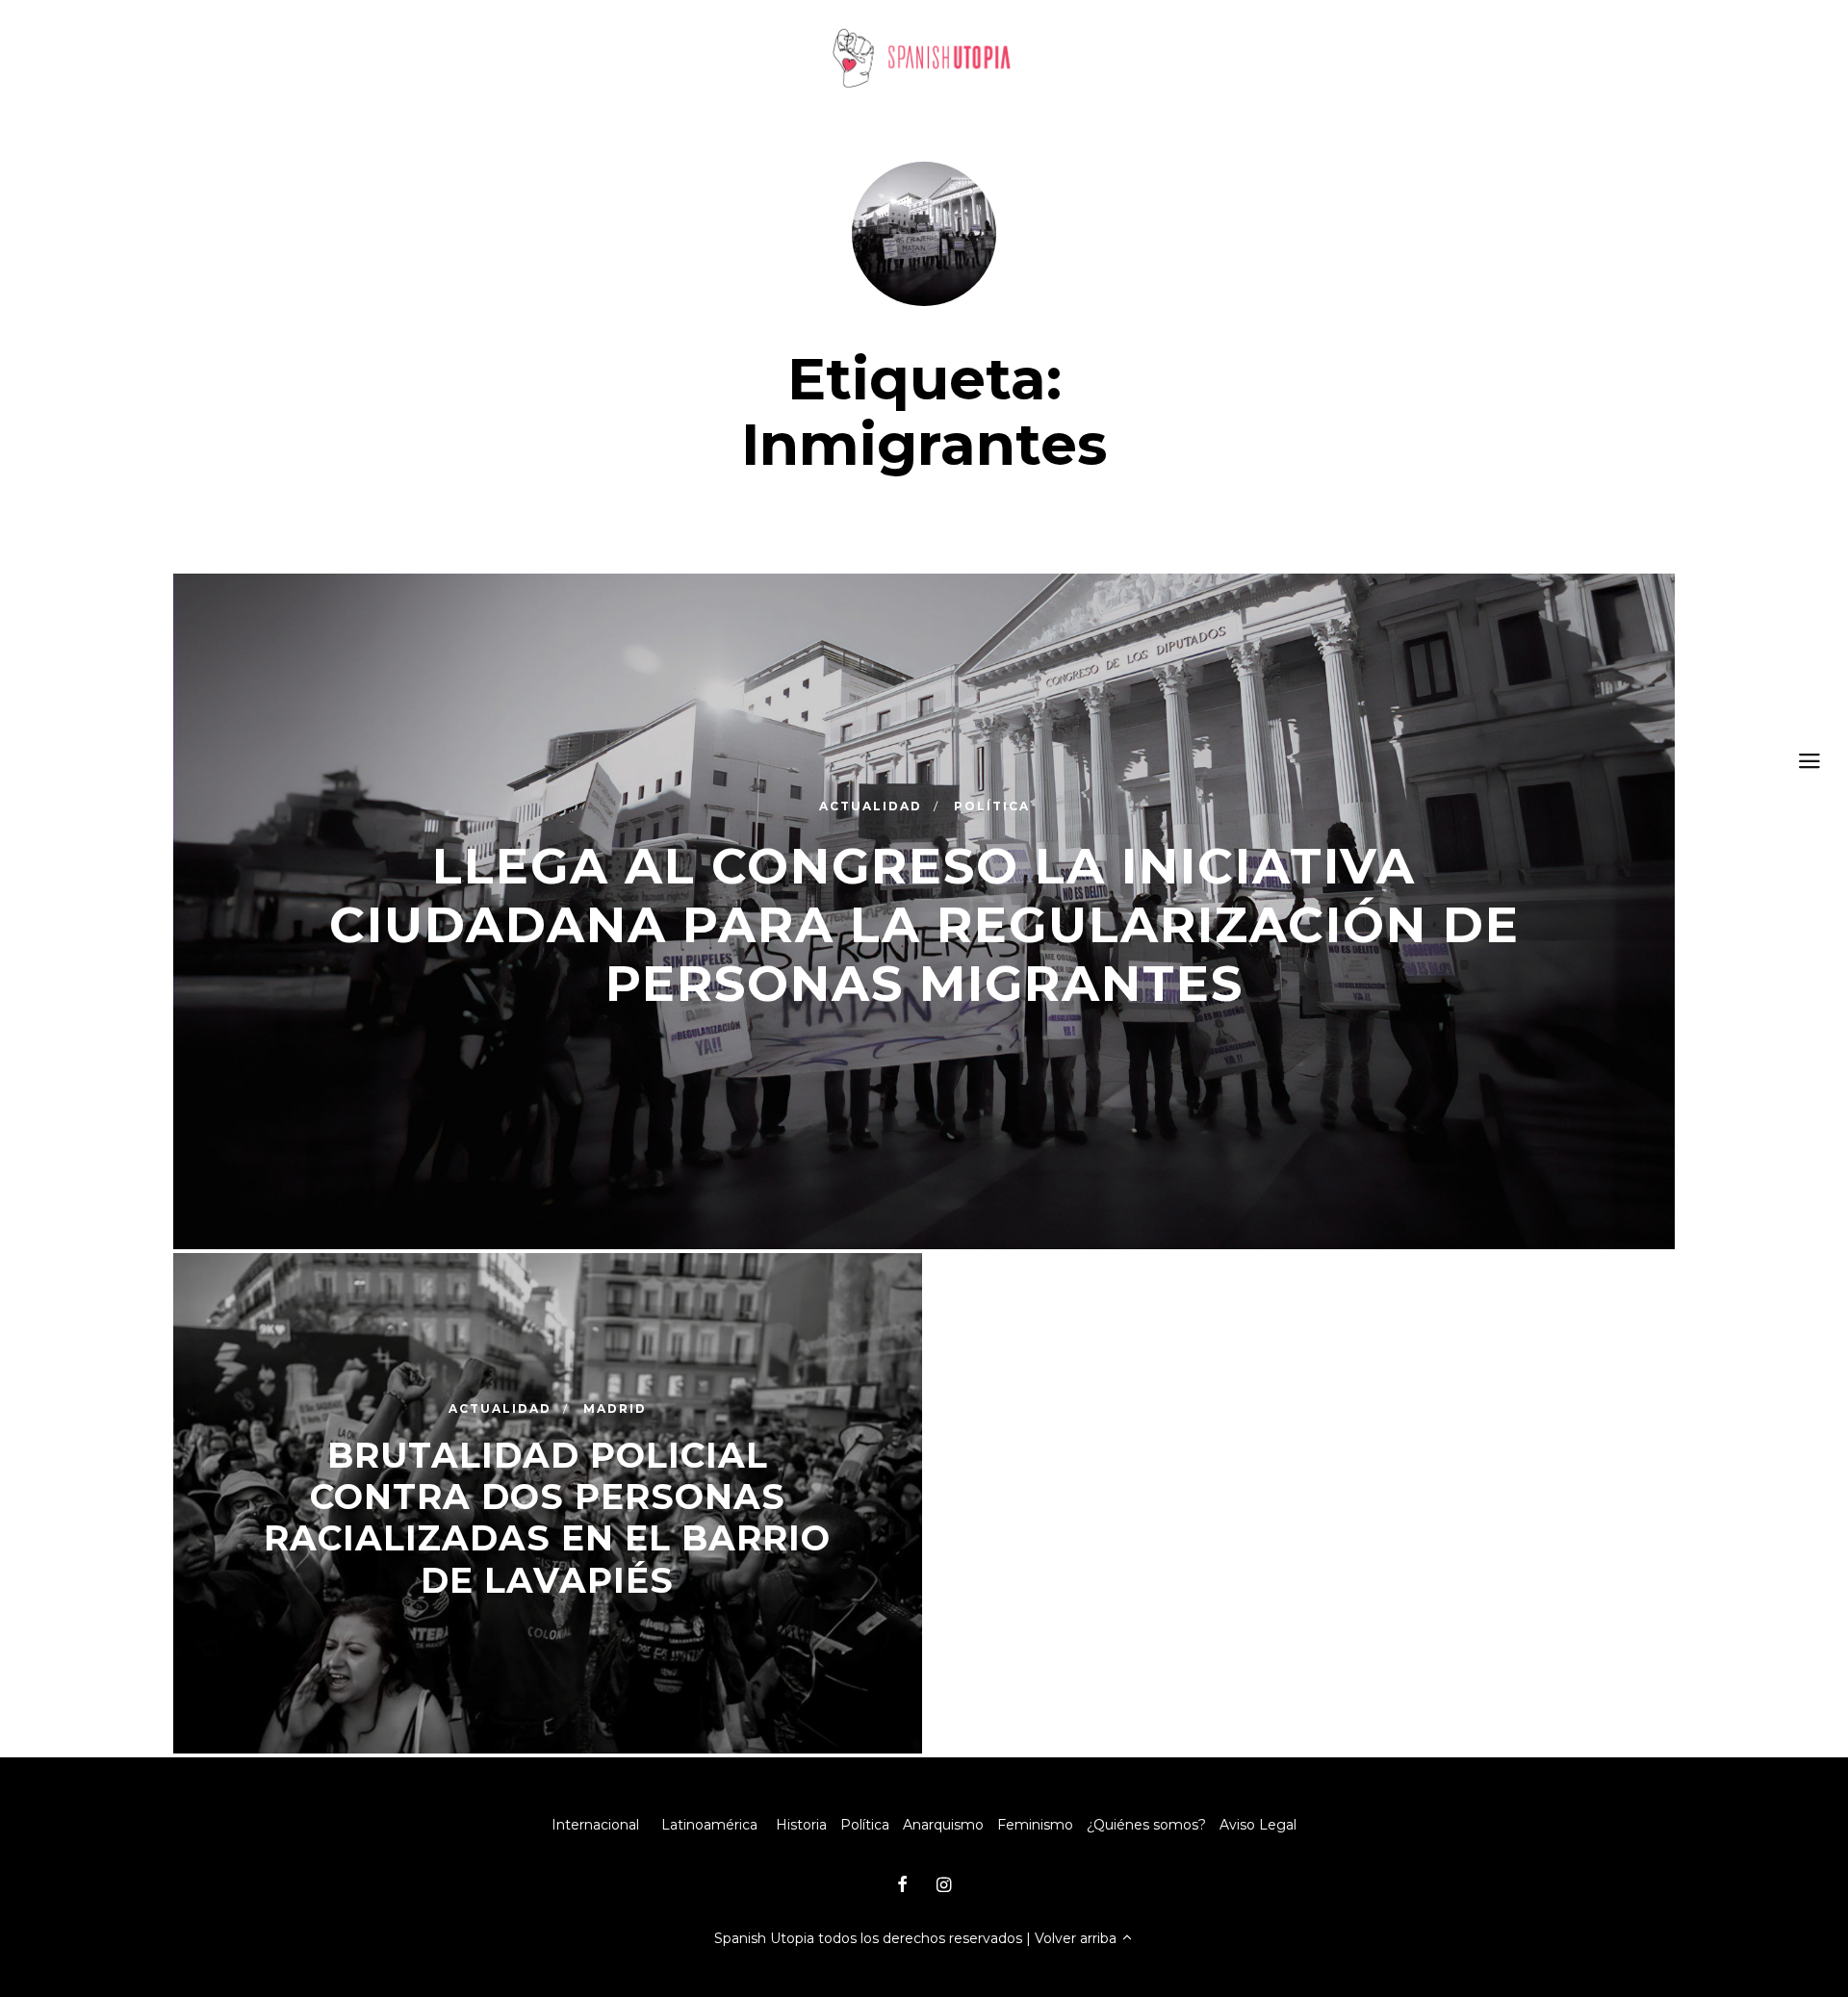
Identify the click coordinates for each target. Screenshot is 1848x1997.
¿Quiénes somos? (1146, 1825)
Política (865, 1825)
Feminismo (1035, 1825)
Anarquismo (943, 1825)
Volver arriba (1078, 1938)
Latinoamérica (709, 1825)
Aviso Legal (1258, 1825)
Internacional (595, 1825)
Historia (801, 1825)
